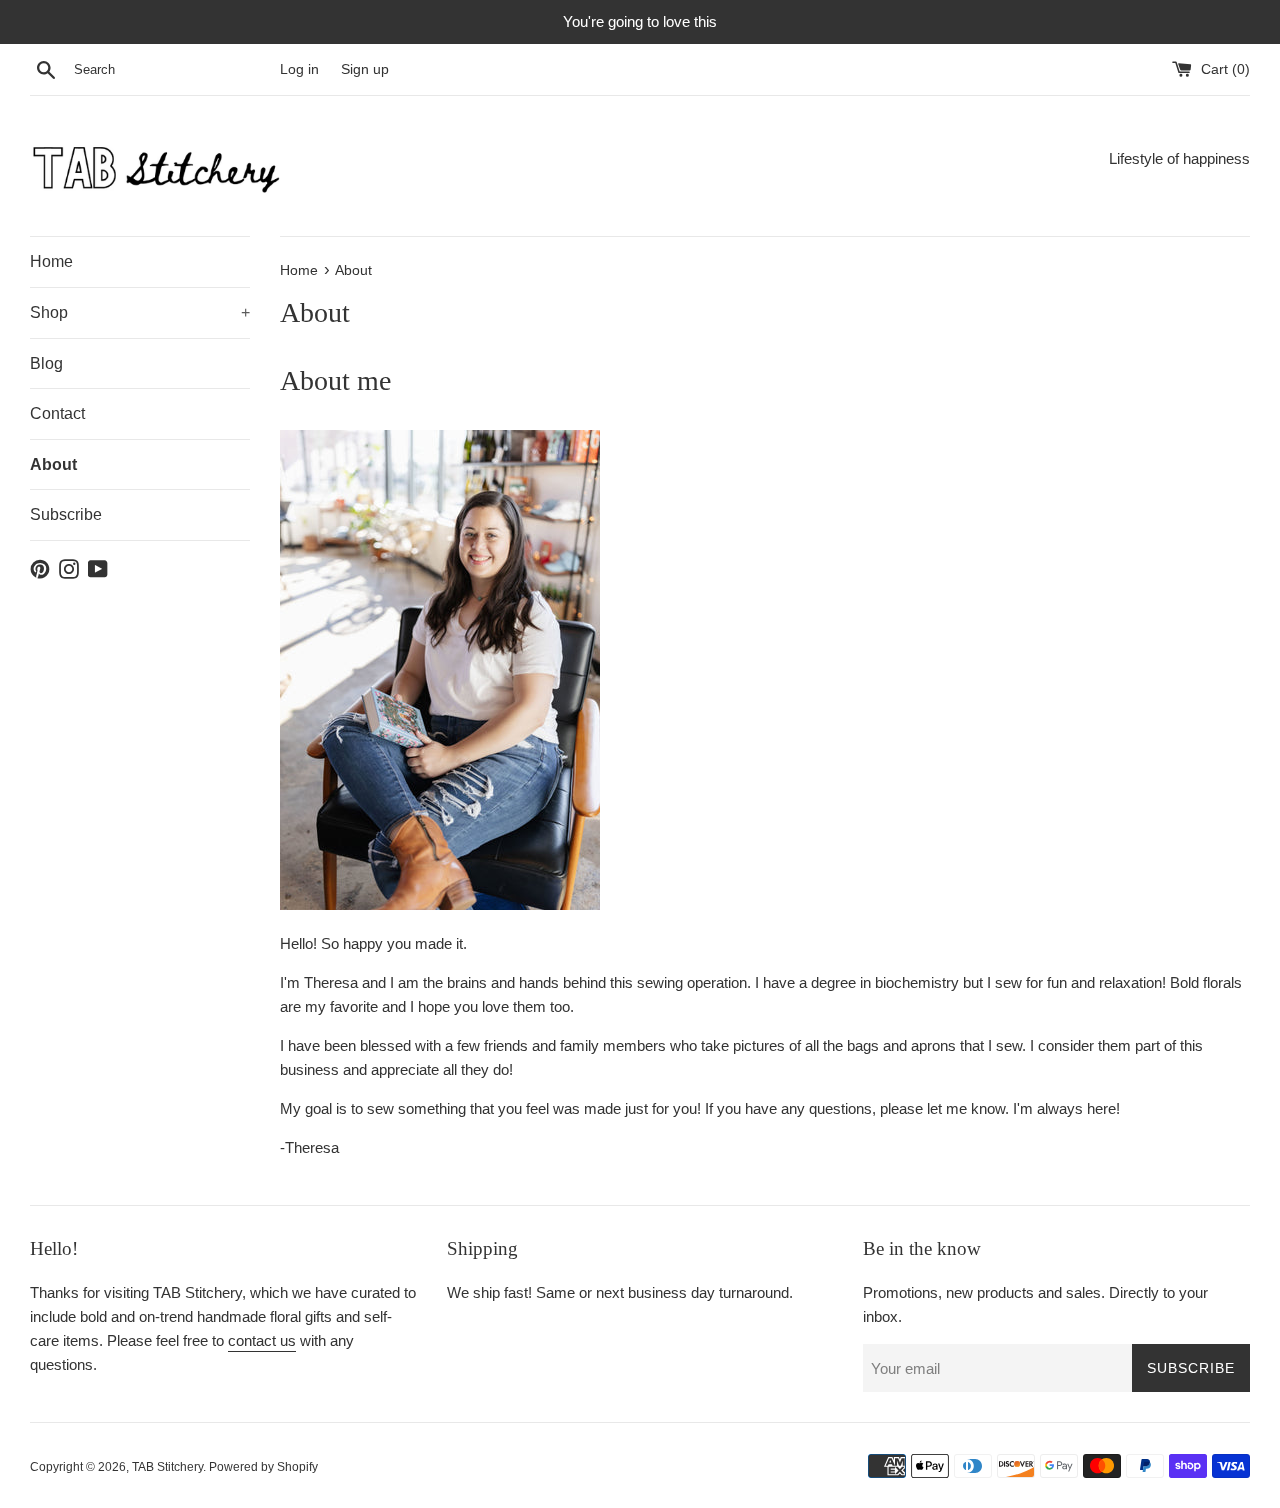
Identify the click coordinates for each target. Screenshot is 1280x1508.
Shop (140, 312)
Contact (57, 413)
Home (51, 261)
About (53, 464)
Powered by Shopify (263, 1467)
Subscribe (66, 514)
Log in (299, 69)
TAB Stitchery (167, 1467)
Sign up (365, 69)
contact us (262, 1340)
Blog (46, 363)
